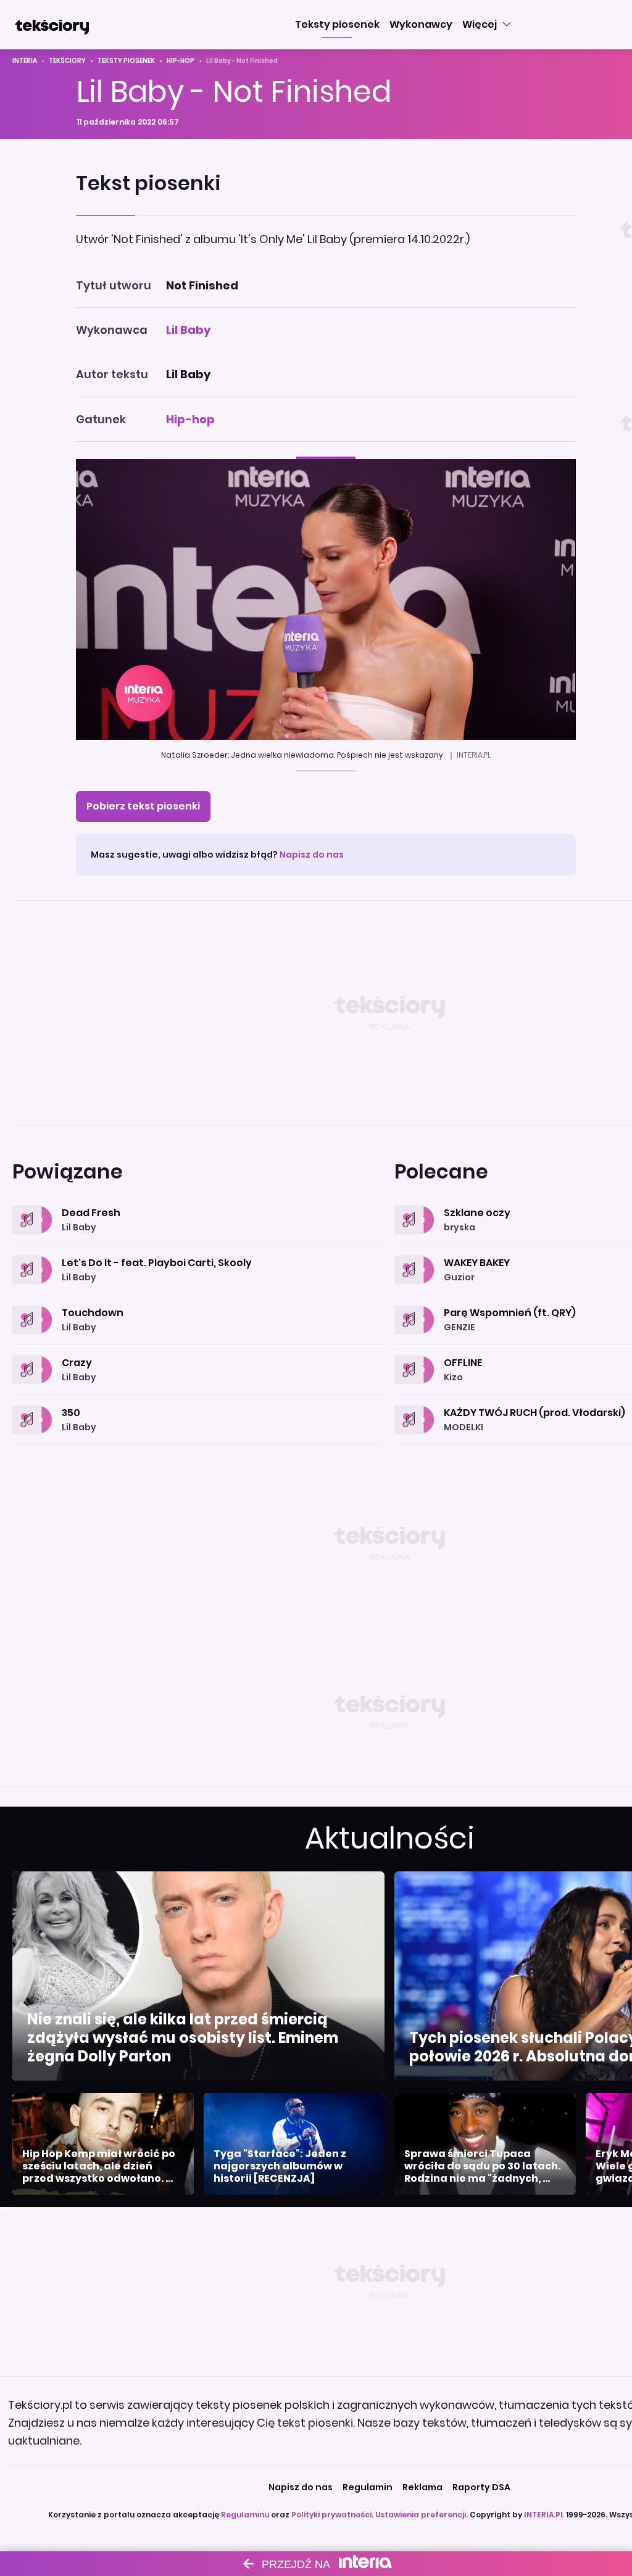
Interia (25, 61)
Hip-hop (181, 61)
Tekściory (67, 61)
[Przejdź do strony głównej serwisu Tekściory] (52, 25)
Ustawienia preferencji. (422, 2515)
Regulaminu (245, 2515)
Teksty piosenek (126, 61)
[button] (337, 25)
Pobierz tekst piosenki (143, 806)
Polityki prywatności (331, 2515)
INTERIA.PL (544, 2515)
